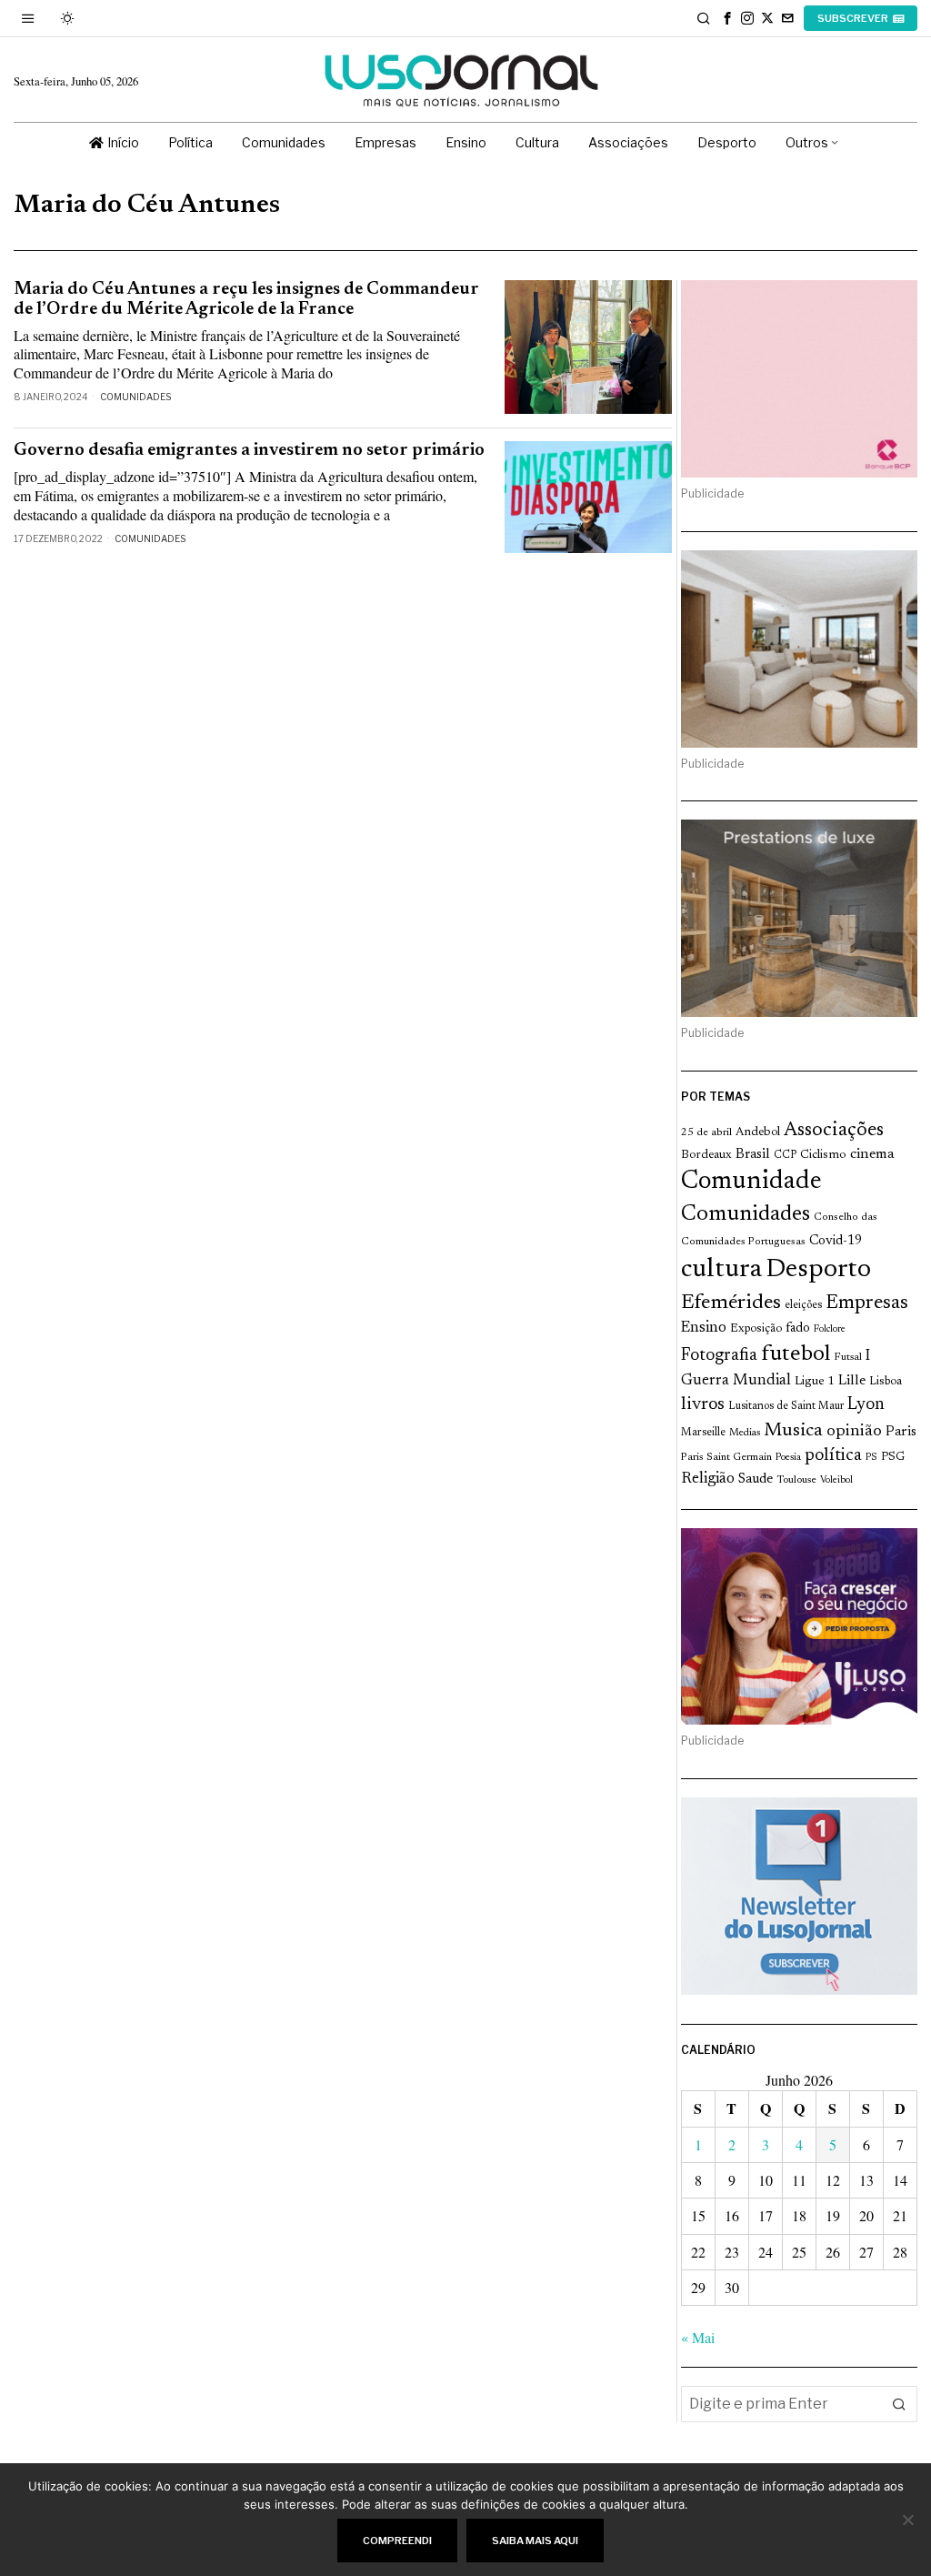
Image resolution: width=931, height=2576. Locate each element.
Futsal (848, 1357)
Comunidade (751, 1182)
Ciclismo (823, 1155)
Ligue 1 (815, 1382)
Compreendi (397, 2541)
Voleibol (836, 1480)
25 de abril (706, 1132)
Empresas (867, 1303)
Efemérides (731, 1303)
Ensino (704, 1328)
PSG (893, 1457)
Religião (708, 1479)
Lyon (866, 1405)
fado (798, 1328)
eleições (803, 1305)
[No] (908, 2520)
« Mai (698, 2337)
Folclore (830, 1329)
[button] (899, 2404)
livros (703, 1405)
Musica (793, 1431)
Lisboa (886, 1382)
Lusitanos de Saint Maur (786, 1406)
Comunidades (135, 397)
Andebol (758, 1132)
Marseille (703, 1433)
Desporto (818, 1270)
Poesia (788, 1458)
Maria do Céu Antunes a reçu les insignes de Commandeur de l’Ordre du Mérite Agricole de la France (246, 299)
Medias (745, 1433)
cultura (721, 1270)
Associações (834, 1131)
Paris (901, 1432)
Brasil (753, 1155)
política (833, 1456)
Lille (852, 1381)
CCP (785, 1155)
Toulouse (796, 1480)
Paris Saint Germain (726, 1457)
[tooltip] (727, 18)
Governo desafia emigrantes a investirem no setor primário (249, 451)
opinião (854, 1432)
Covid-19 (836, 1241)
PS (871, 1458)
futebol (796, 1355)
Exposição (756, 1328)
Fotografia (719, 1356)
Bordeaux (706, 1155)
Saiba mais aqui (535, 2541)
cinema (872, 1154)
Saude (756, 1479)
